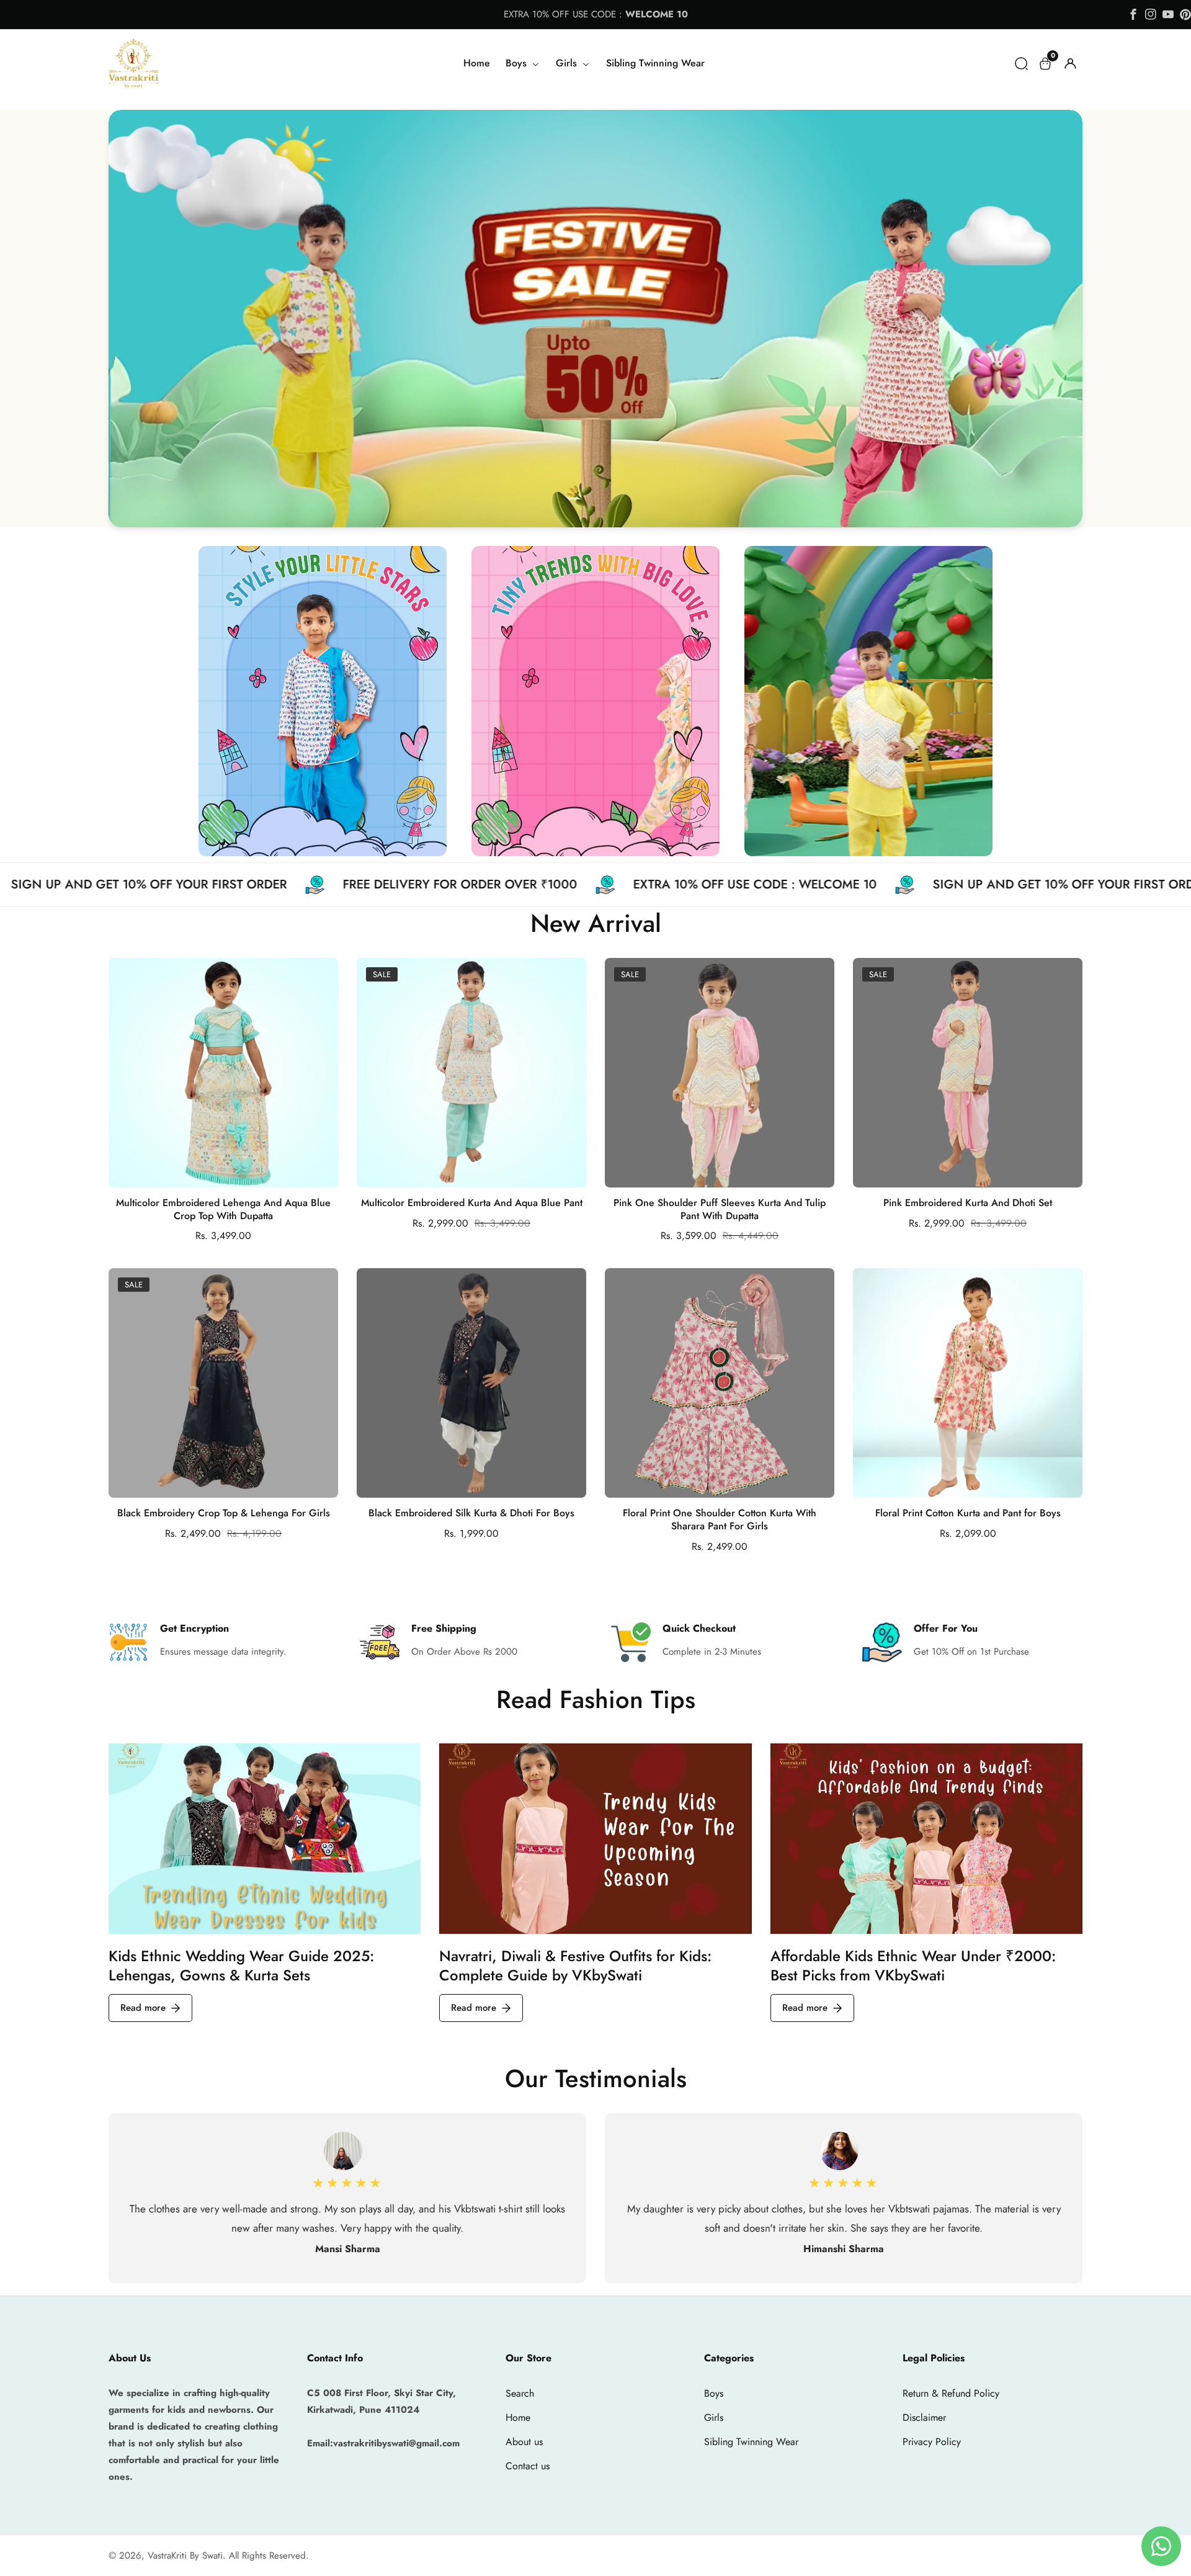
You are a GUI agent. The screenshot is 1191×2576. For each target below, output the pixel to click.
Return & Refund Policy (951, 2393)
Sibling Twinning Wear (655, 63)
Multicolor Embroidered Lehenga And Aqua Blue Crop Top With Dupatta (223, 1210)
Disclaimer (924, 2417)
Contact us (528, 2466)
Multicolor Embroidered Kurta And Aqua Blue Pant (472, 1203)
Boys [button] (518, 63)
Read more (143, 2008)
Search (520, 2393)
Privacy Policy (932, 2442)
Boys (714, 2393)
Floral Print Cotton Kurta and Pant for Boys (968, 1514)
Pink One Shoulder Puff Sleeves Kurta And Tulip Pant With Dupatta (720, 1210)
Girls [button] (568, 63)
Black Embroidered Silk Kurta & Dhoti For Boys (471, 1514)
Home (477, 63)
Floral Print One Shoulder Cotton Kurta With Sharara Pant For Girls (720, 1520)
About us (524, 2442)
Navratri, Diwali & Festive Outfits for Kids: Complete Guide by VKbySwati (575, 1966)
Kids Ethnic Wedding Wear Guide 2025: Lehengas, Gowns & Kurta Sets (241, 1966)
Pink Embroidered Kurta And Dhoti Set (968, 1203)
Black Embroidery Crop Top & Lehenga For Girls (224, 1514)
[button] (1021, 64)
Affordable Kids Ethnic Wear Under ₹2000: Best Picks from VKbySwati (913, 1966)
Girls (714, 2417)
